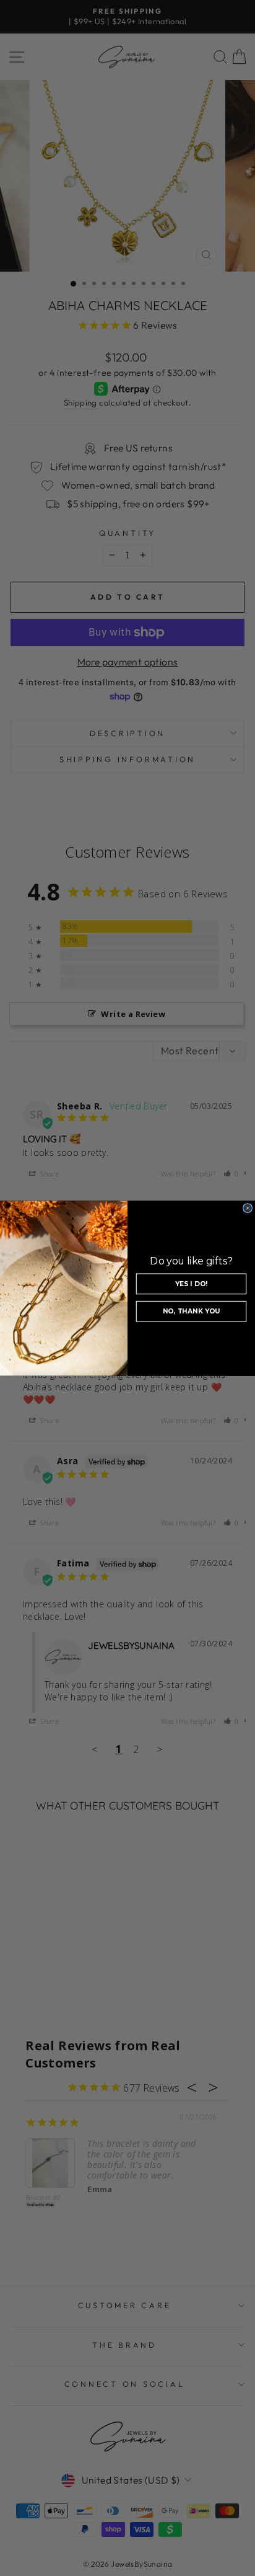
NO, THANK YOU (192, 1311)
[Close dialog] (248, 1208)
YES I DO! (191, 1284)
